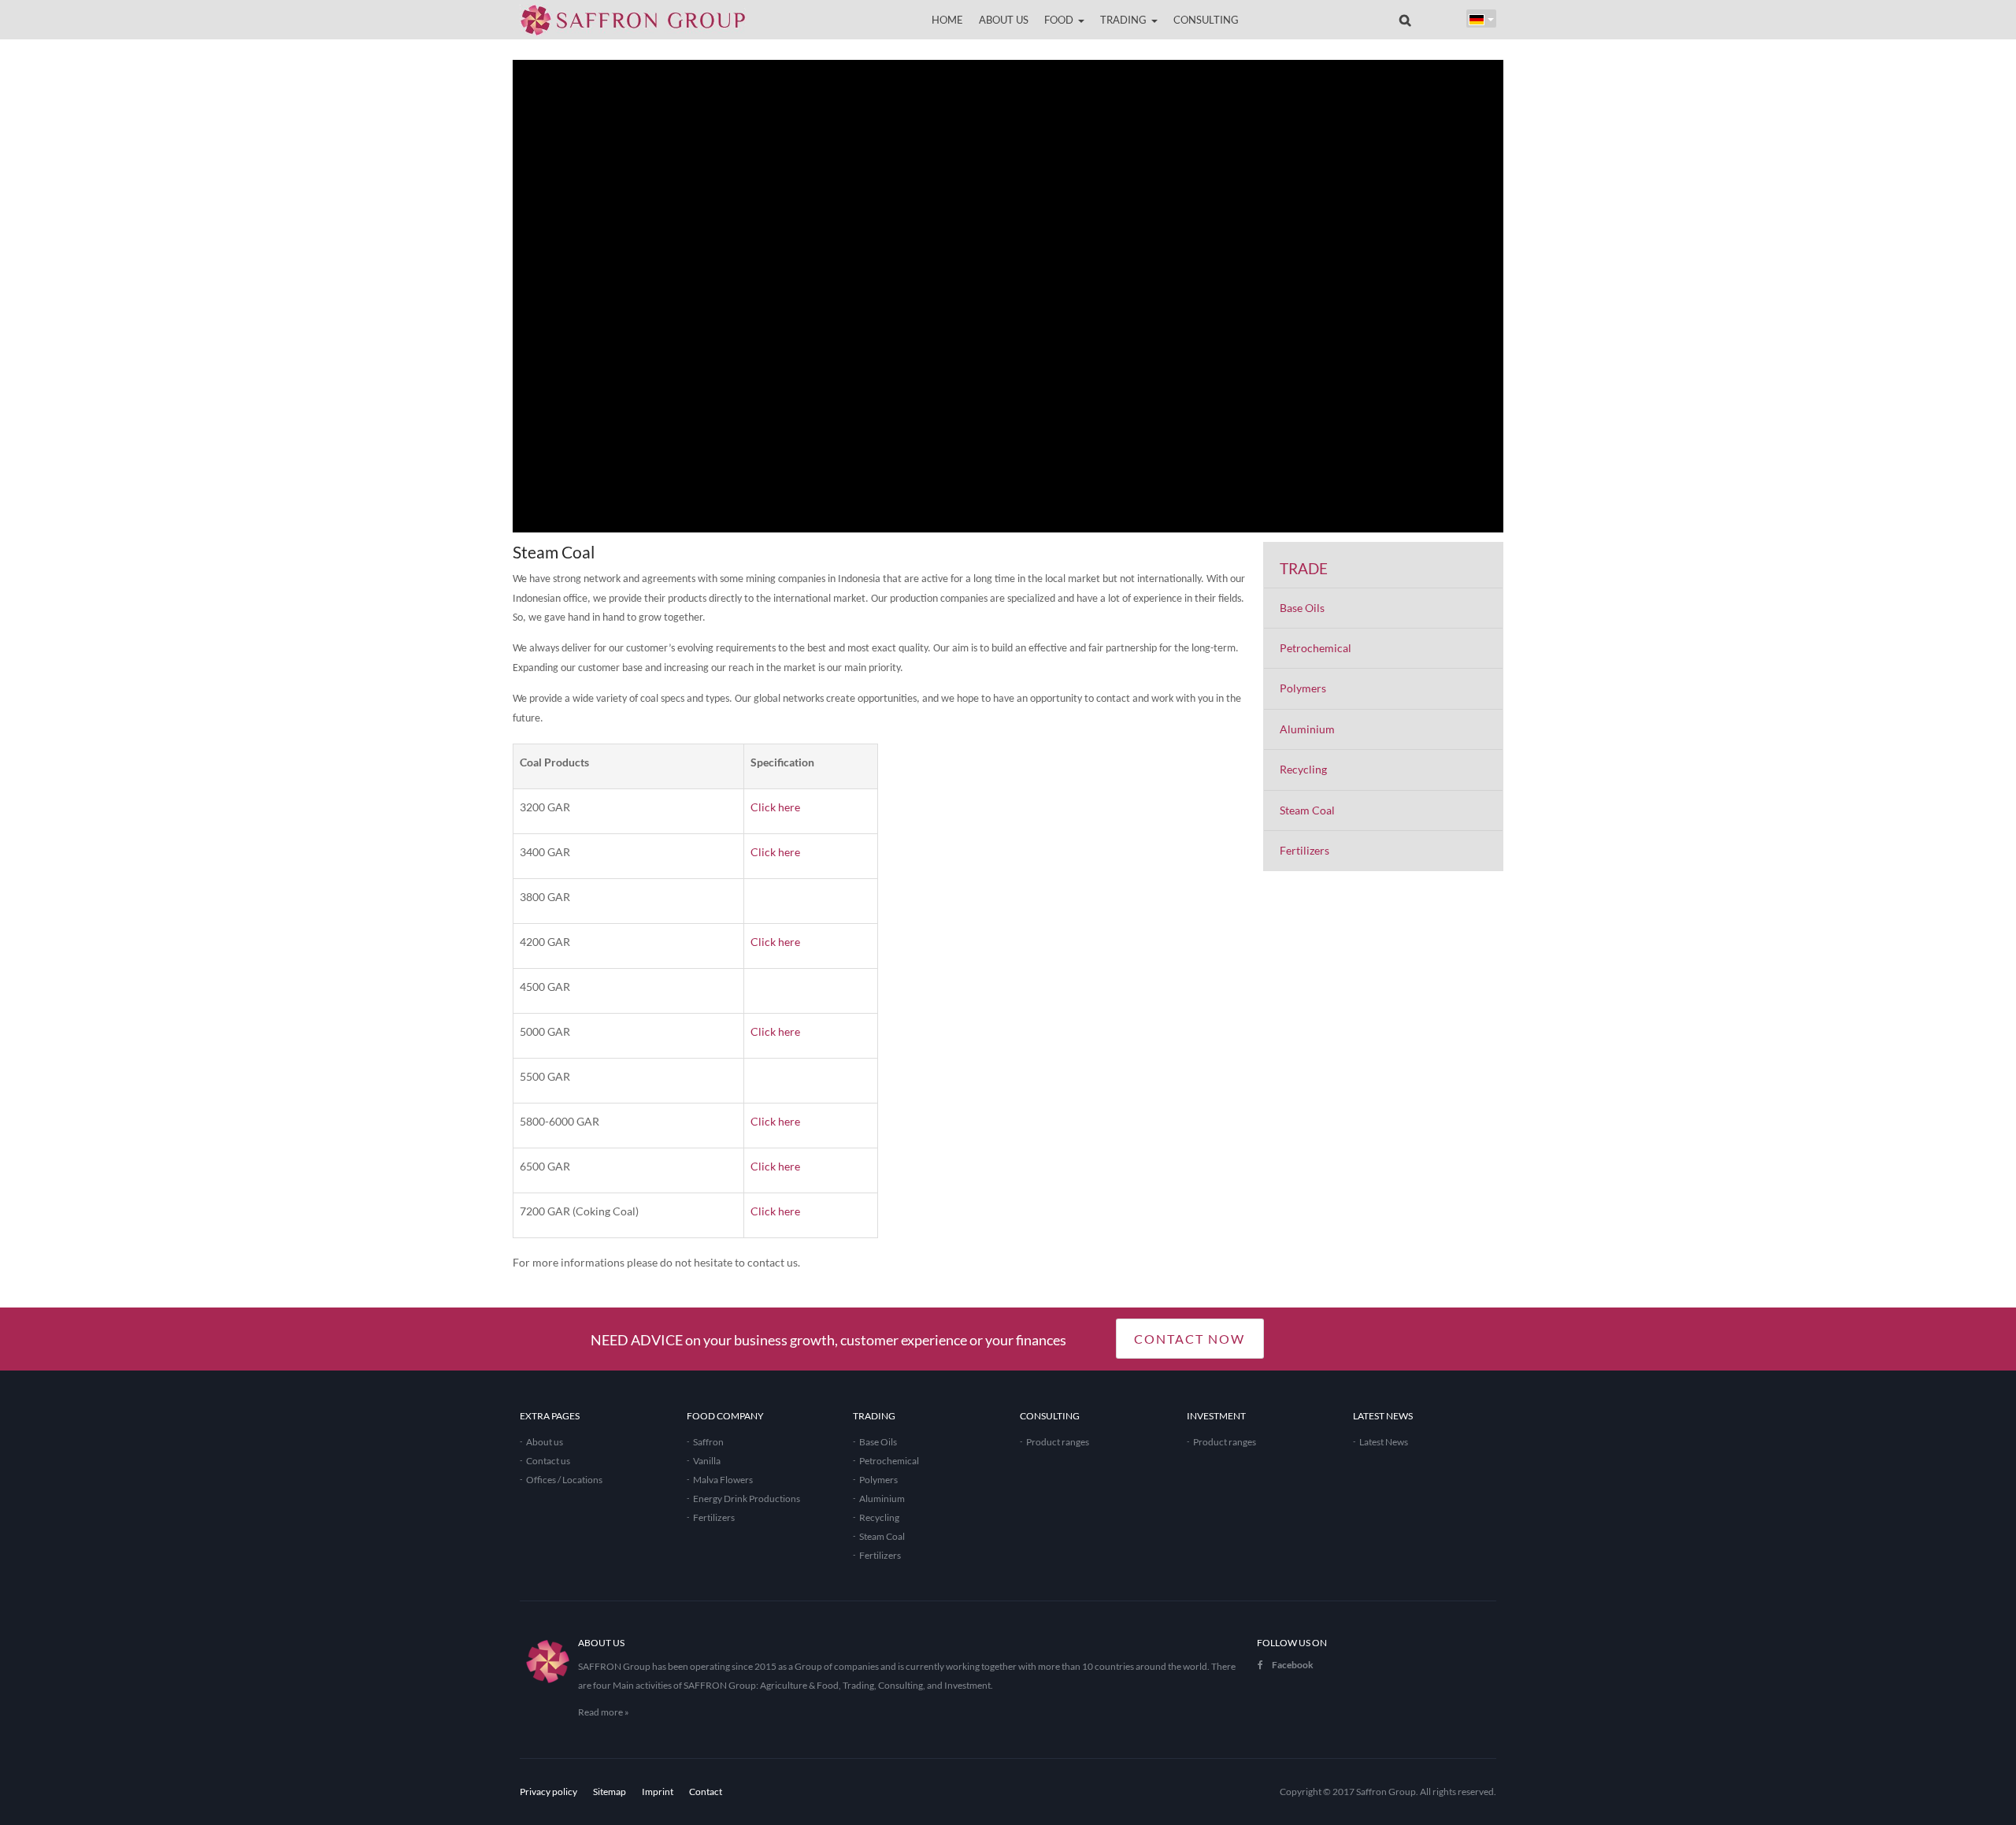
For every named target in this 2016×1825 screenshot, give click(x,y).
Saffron (708, 1442)
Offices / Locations (564, 1480)
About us (545, 1442)
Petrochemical (1316, 648)
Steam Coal (1307, 810)
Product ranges (1058, 1442)
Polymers (1303, 688)
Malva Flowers (723, 1480)
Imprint (658, 1792)
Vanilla (707, 1461)
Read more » (604, 1712)
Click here (775, 807)
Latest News (1384, 1442)
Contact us (548, 1461)
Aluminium (1307, 729)
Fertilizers (1304, 850)
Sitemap (610, 1792)
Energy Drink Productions (747, 1499)
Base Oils (1302, 608)
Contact (706, 1792)
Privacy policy (548, 1792)
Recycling (1303, 769)
